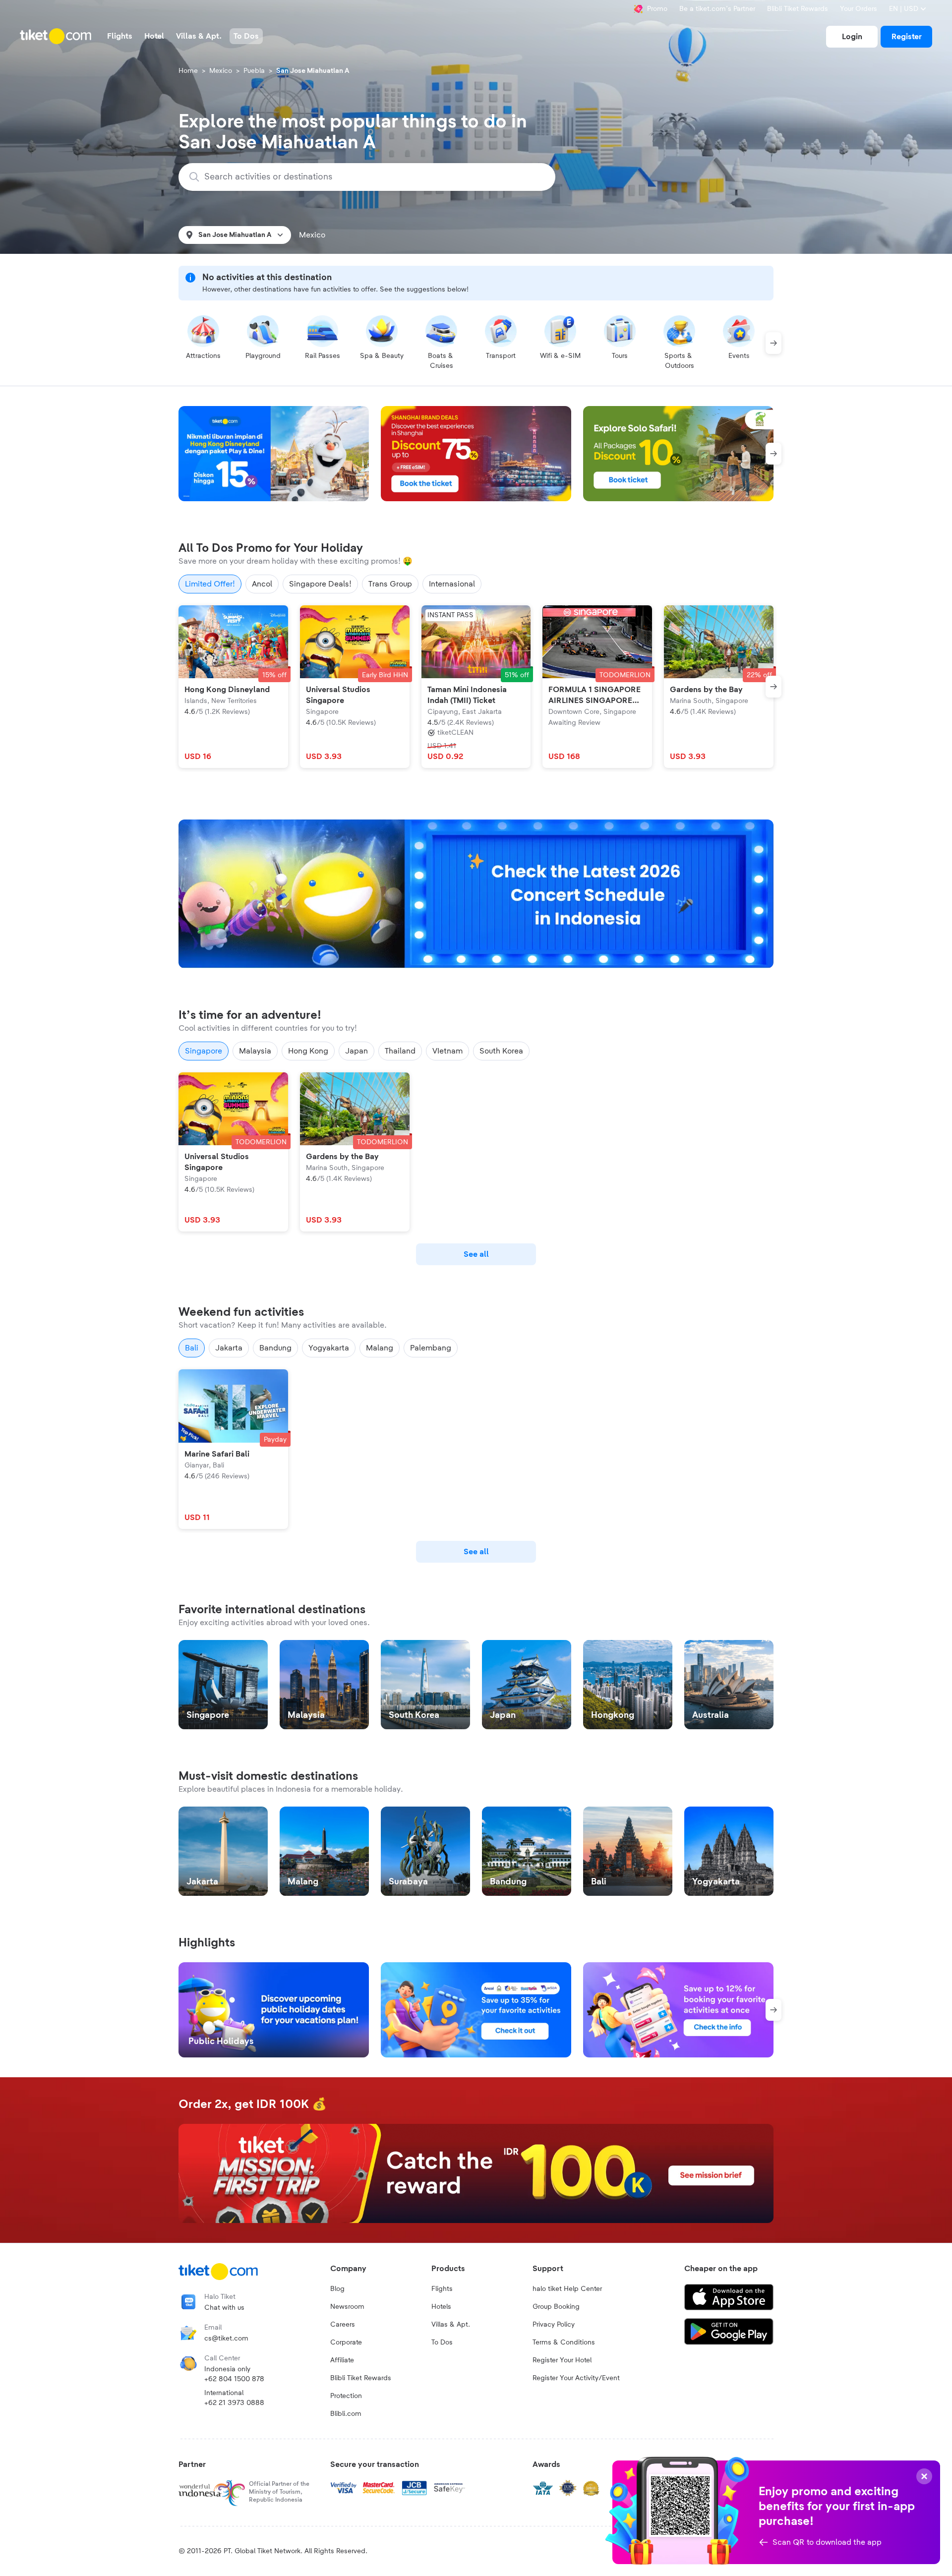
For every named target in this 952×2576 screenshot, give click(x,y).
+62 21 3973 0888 (234, 2403)
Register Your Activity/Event (576, 2378)
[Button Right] (773, 343)
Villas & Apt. (451, 2325)
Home (188, 71)
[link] (852, 37)
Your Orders (859, 9)
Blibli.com (346, 2414)
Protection (346, 2396)
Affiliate (342, 2360)
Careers (343, 2325)
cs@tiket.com (226, 2339)
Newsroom (347, 2307)
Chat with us (224, 2308)
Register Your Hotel (562, 2360)
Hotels (441, 2307)
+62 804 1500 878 (234, 2379)
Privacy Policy (554, 2325)
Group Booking (556, 2307)
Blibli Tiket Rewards (798, 9)
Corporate (346, 2342)
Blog (337, 2289)
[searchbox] (373, 177)
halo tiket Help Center (567, 2289)
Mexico (221, 71)
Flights (442, 2289)
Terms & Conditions (564, 2342)
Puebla (254, 71)
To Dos (442, 2342)
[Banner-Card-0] (476, 894)
